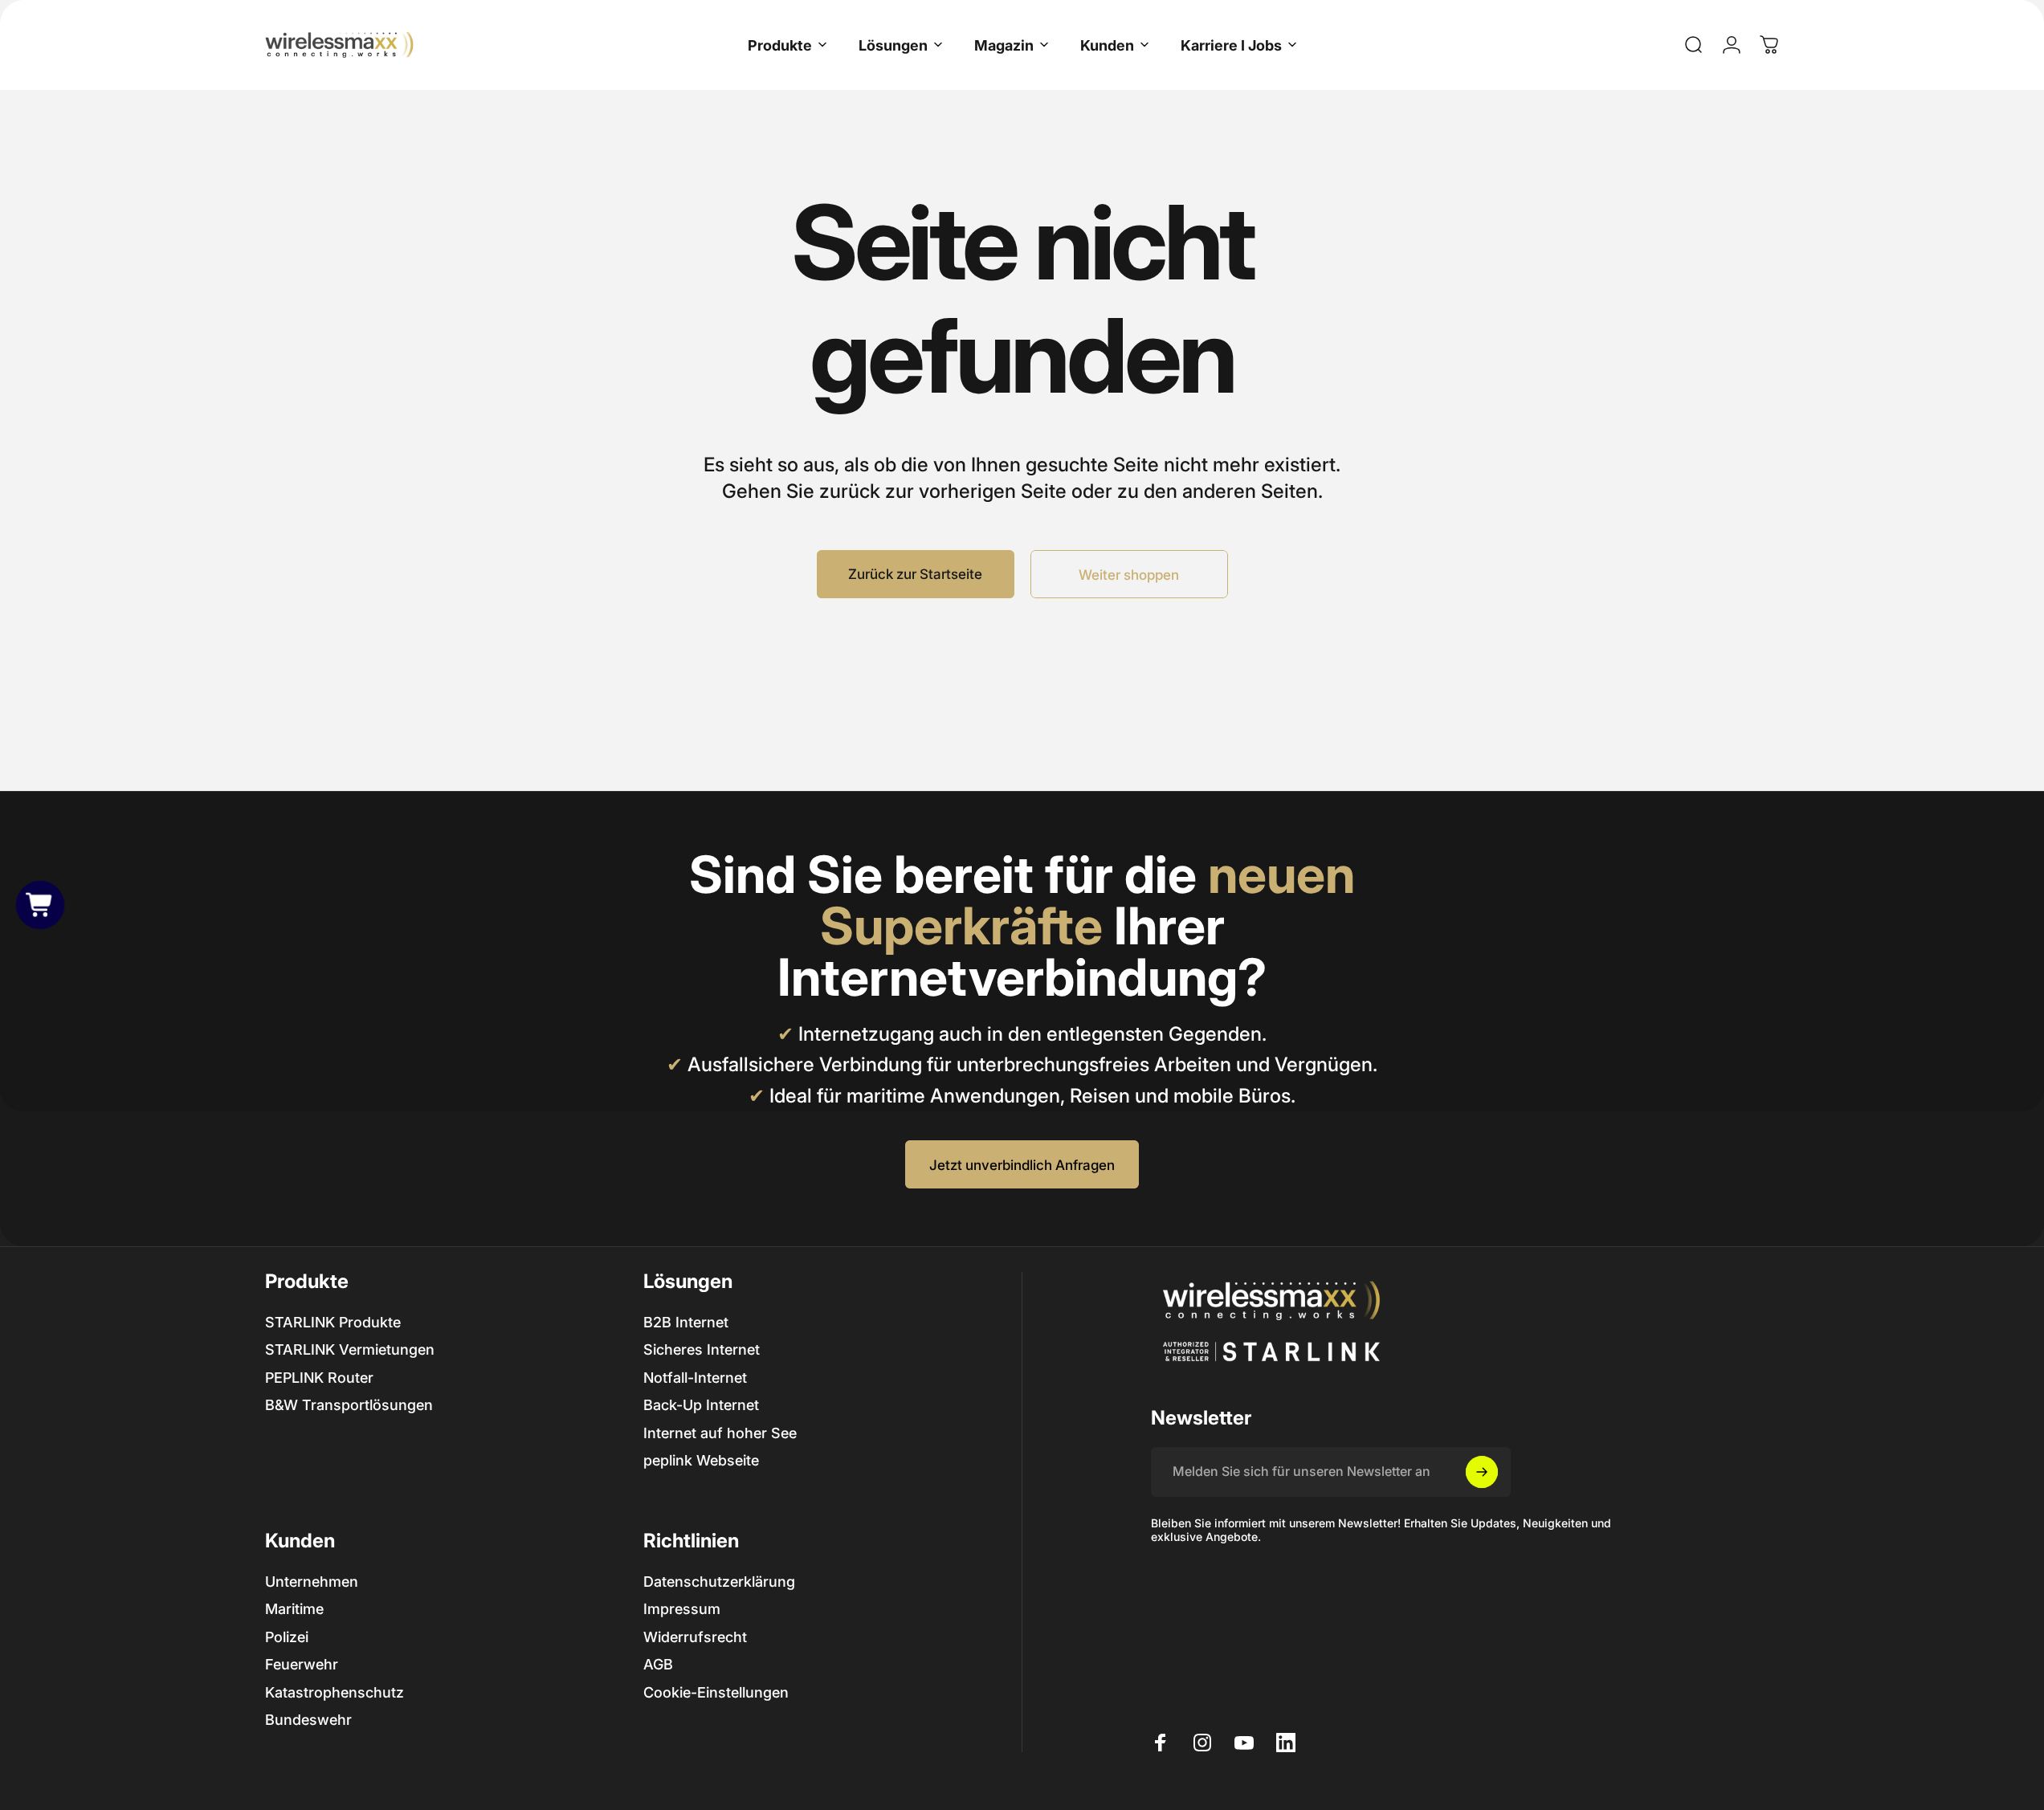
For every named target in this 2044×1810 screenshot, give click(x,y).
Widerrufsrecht (695, 1637)
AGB (658, 1664)
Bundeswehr (308, 1720)
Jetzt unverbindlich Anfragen (1022, 1165)
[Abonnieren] (1482, 1472)
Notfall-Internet (695, 1378)
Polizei (287, 1637)
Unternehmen (312, 1582)
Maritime (294, 1609)
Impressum (682, 1609)
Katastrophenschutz (335, 1692)
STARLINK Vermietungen (350, 1349)
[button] (40, 905)
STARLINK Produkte (333, 1322)
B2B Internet (686, 1322)
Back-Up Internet (701, 1405)
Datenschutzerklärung (719, 1582)
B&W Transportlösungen (349, 1405)
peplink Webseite (701, 1460)
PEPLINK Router (319, 1378)
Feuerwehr (302, 1664)
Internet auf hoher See (720, 1433)
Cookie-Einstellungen (716, 1692)
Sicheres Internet (702, 1349)
